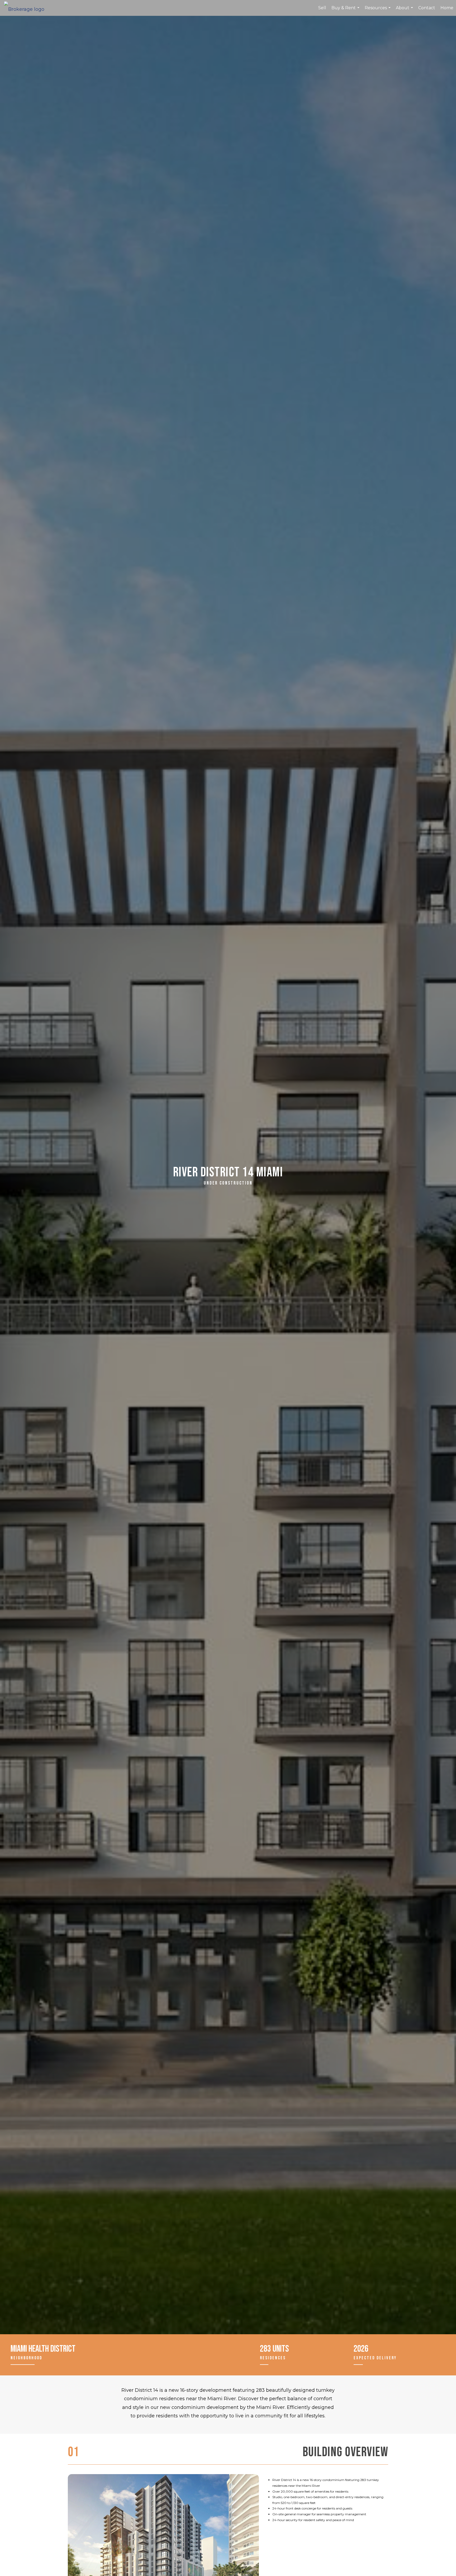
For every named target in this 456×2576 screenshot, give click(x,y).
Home (447, 8)
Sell (322, 8)
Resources (378, 11)
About (405, 11)
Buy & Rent (346, 11)
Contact (427, 8)
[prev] (81, 2538)
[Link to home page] (27, 8)
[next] (246, 2538)
